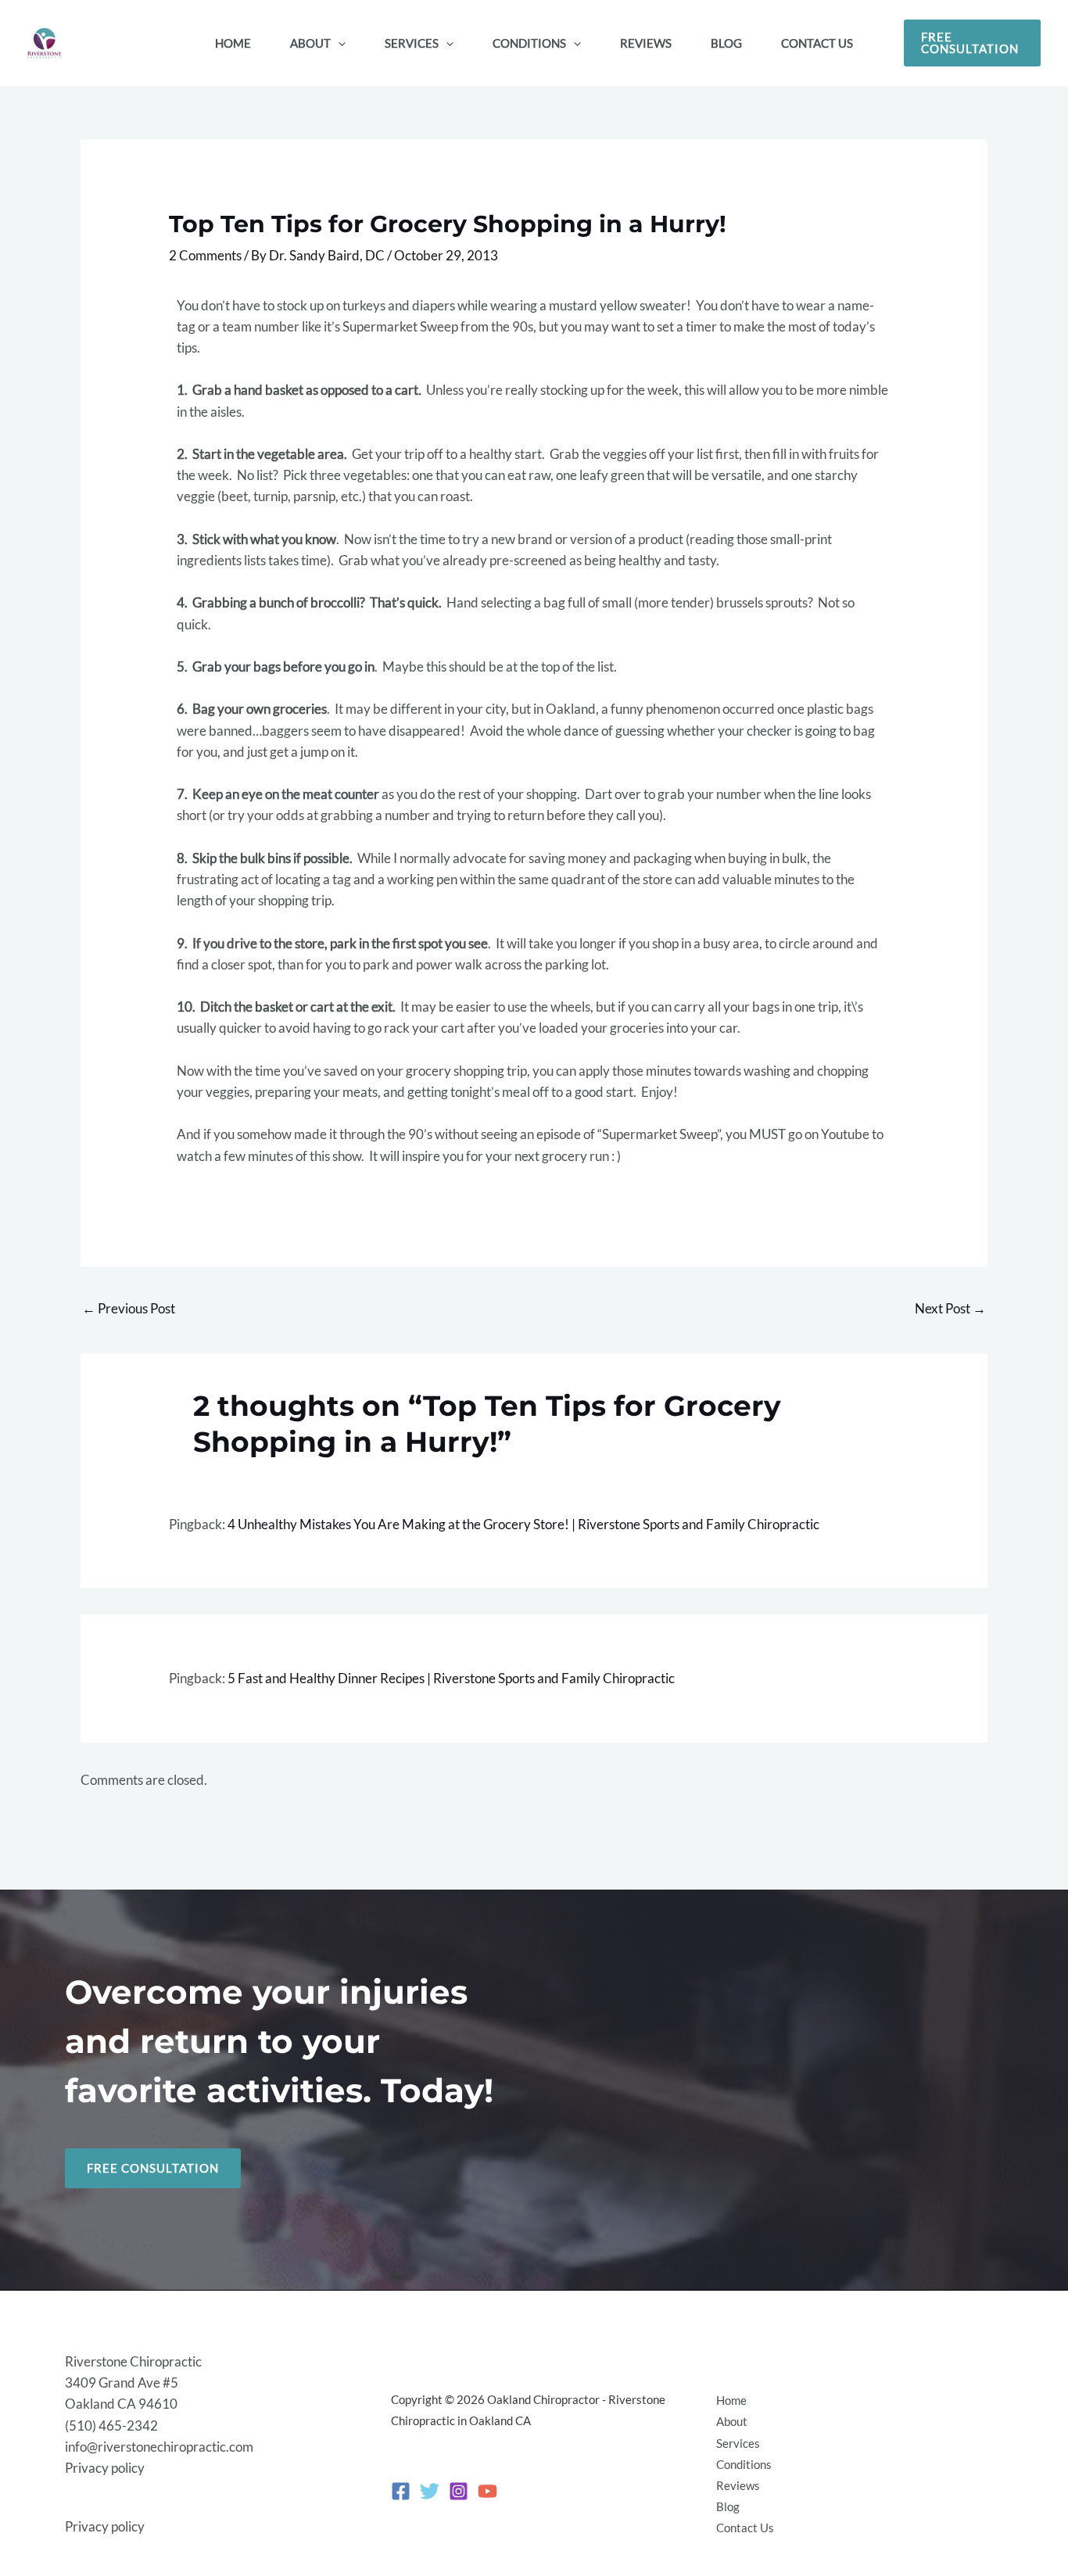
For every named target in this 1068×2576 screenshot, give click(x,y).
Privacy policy (105, 2468)
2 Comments (205, 255)
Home (731, 2400)
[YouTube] (487, 2491)
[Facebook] (401, 2491)
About (732, 2421)
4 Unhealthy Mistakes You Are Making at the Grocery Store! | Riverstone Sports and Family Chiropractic (523, 1524)
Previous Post (129, 1308)
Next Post (950, 1308)
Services (738, 2443)
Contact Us (745, 2528)
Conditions (744, 2464)
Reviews (738, 2485)
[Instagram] (459, 2491)
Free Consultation (153, 2168)
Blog (728, 2506)
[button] (338, 43)
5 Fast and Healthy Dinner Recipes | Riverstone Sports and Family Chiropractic (451, 1678)
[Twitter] (430, 2491)
